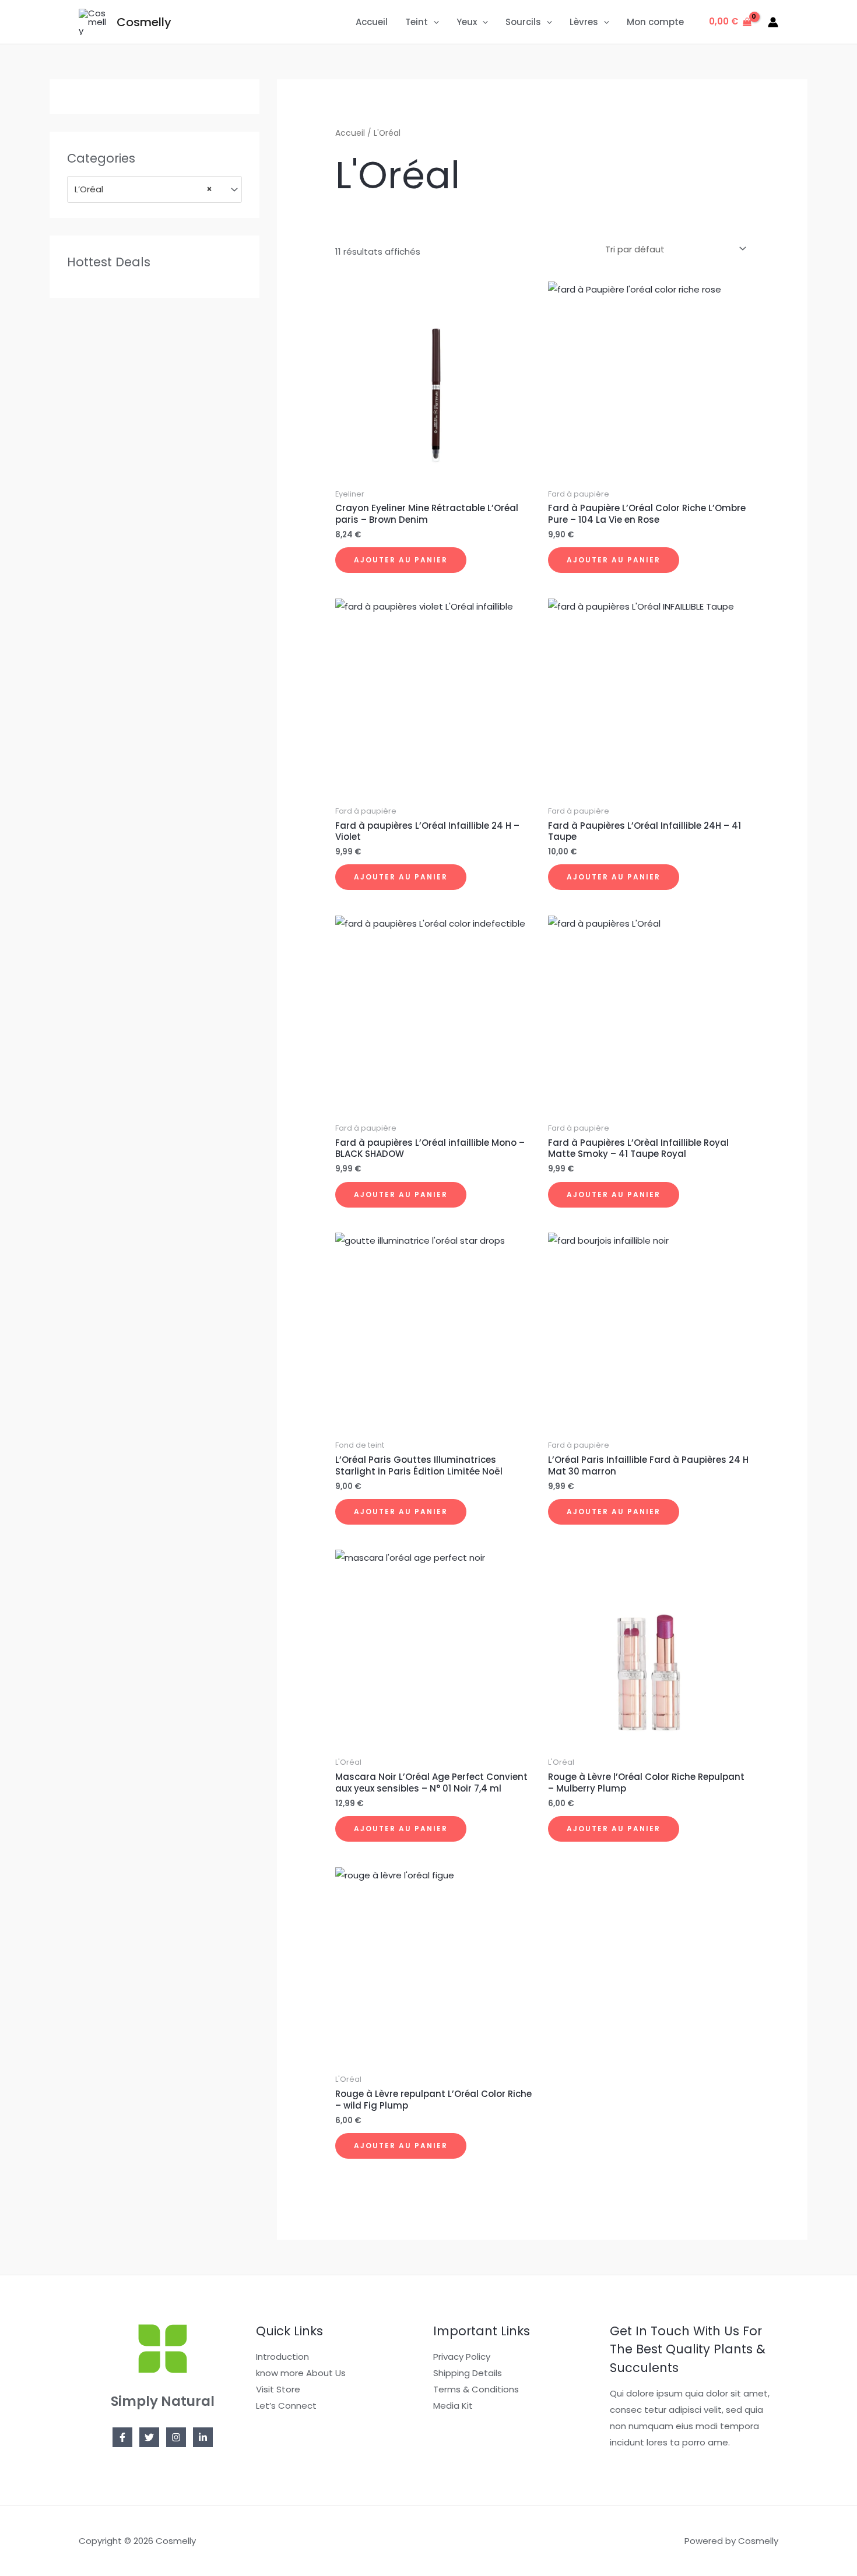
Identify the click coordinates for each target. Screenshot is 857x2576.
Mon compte (655, 22)
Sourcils (523, 22)
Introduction (282, 2357)
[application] (433, 22)
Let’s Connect (286, 2406)
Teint (417, 22)
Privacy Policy (462, 2357)
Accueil (372, 22)
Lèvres (584, 22)
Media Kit (453, 2406)
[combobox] (154, 189)
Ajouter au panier (401, 560)
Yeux (467, 22)
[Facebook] (122, 2437)
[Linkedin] (203, 2437)
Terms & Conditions (476, 2389)
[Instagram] (176, 2437)
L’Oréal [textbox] (143, 189)
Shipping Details (468, 2373)
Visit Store (278, 2389)
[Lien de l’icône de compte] (773, 22)
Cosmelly (144, 22)
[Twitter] (149, 2437)
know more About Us (301, 2373)
